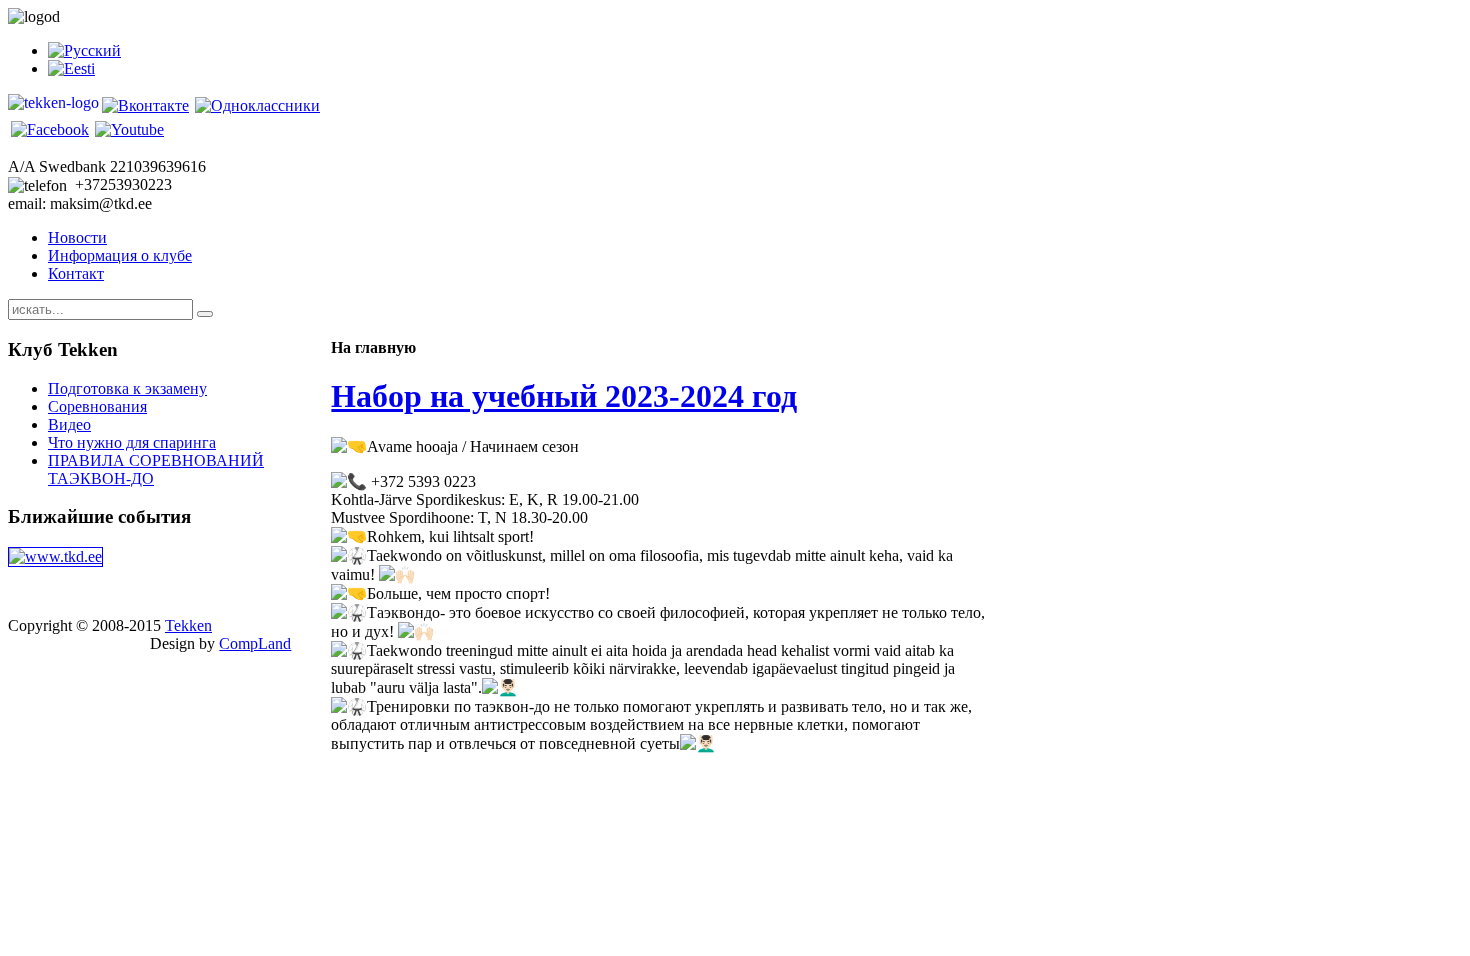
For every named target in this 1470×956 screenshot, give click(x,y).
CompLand (255, 643)
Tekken (188, 625)
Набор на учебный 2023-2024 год (564, 396)
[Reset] (205, 314)
